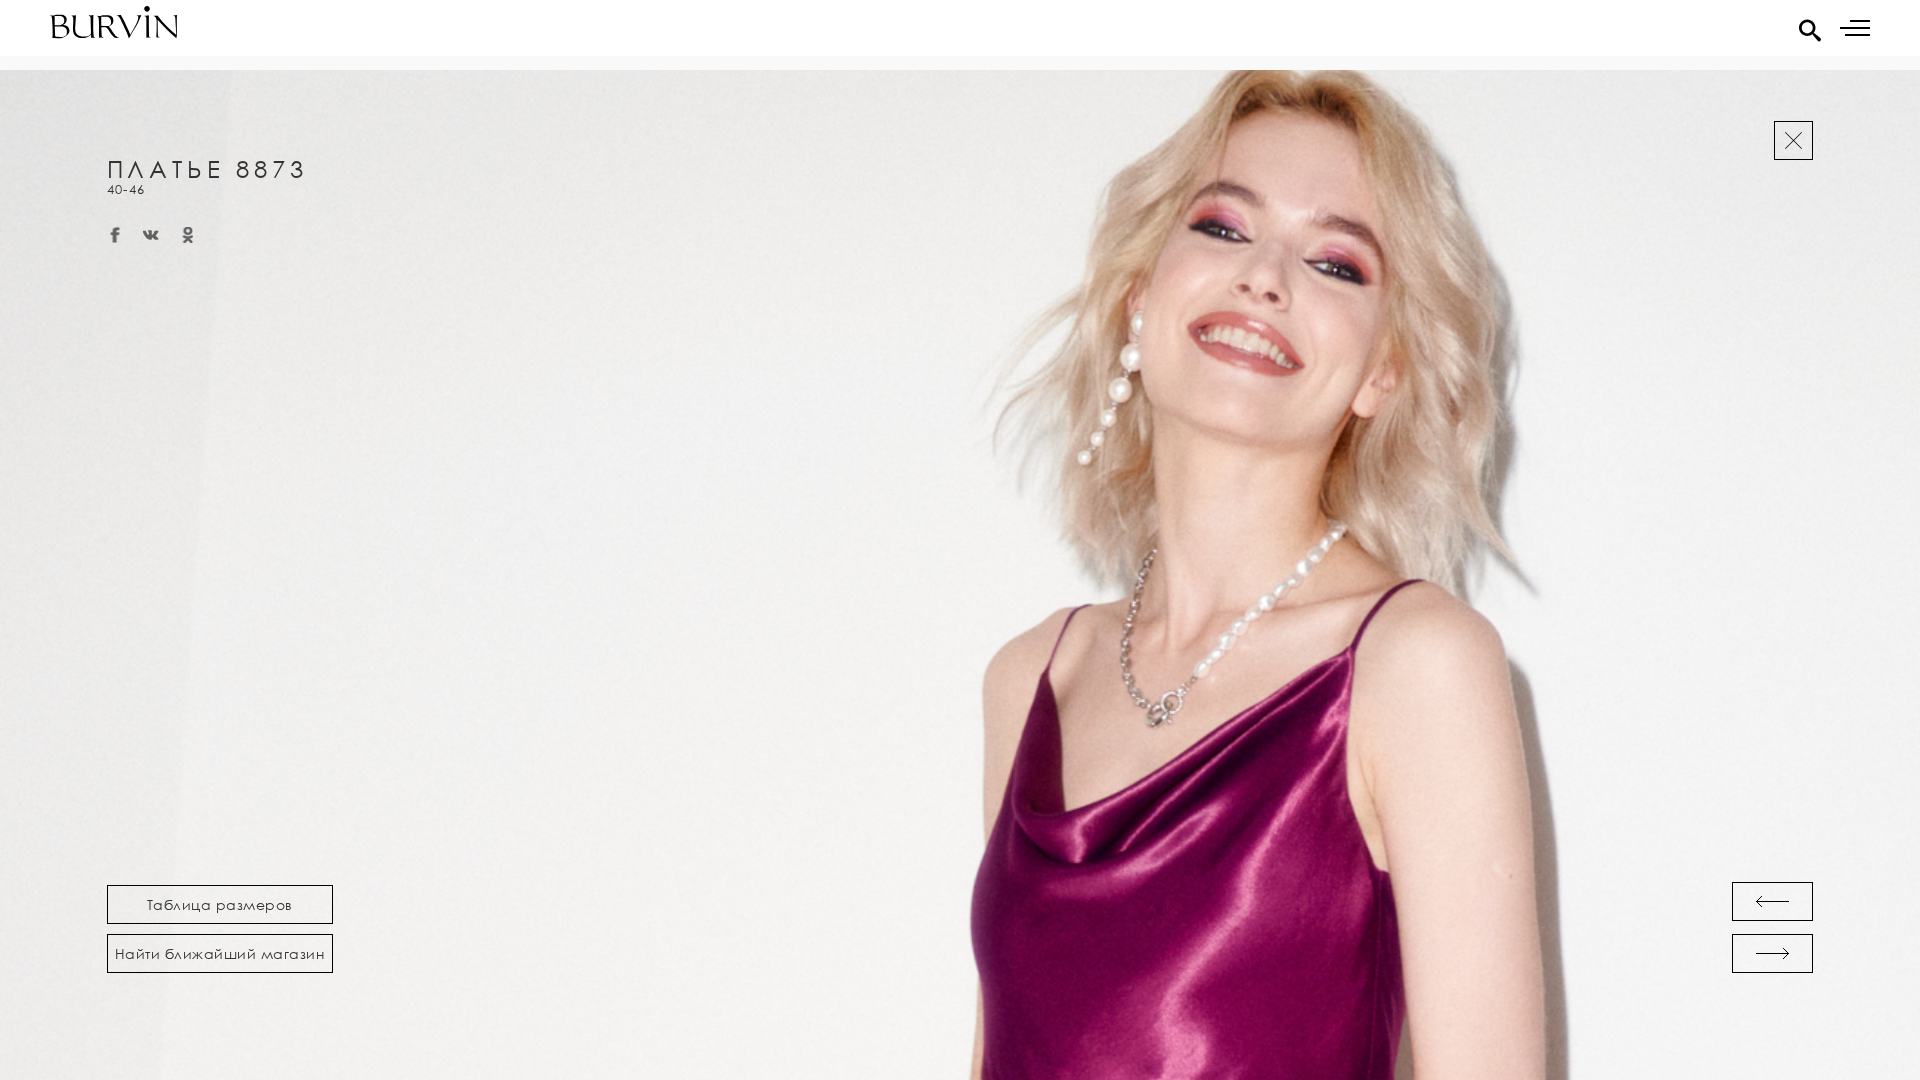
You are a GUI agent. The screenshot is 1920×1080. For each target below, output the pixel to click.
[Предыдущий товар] (1772, 901)
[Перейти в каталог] (1793, 140)
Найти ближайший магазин (220, 953)
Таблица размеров (220, 904)
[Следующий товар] (1772, 953)
